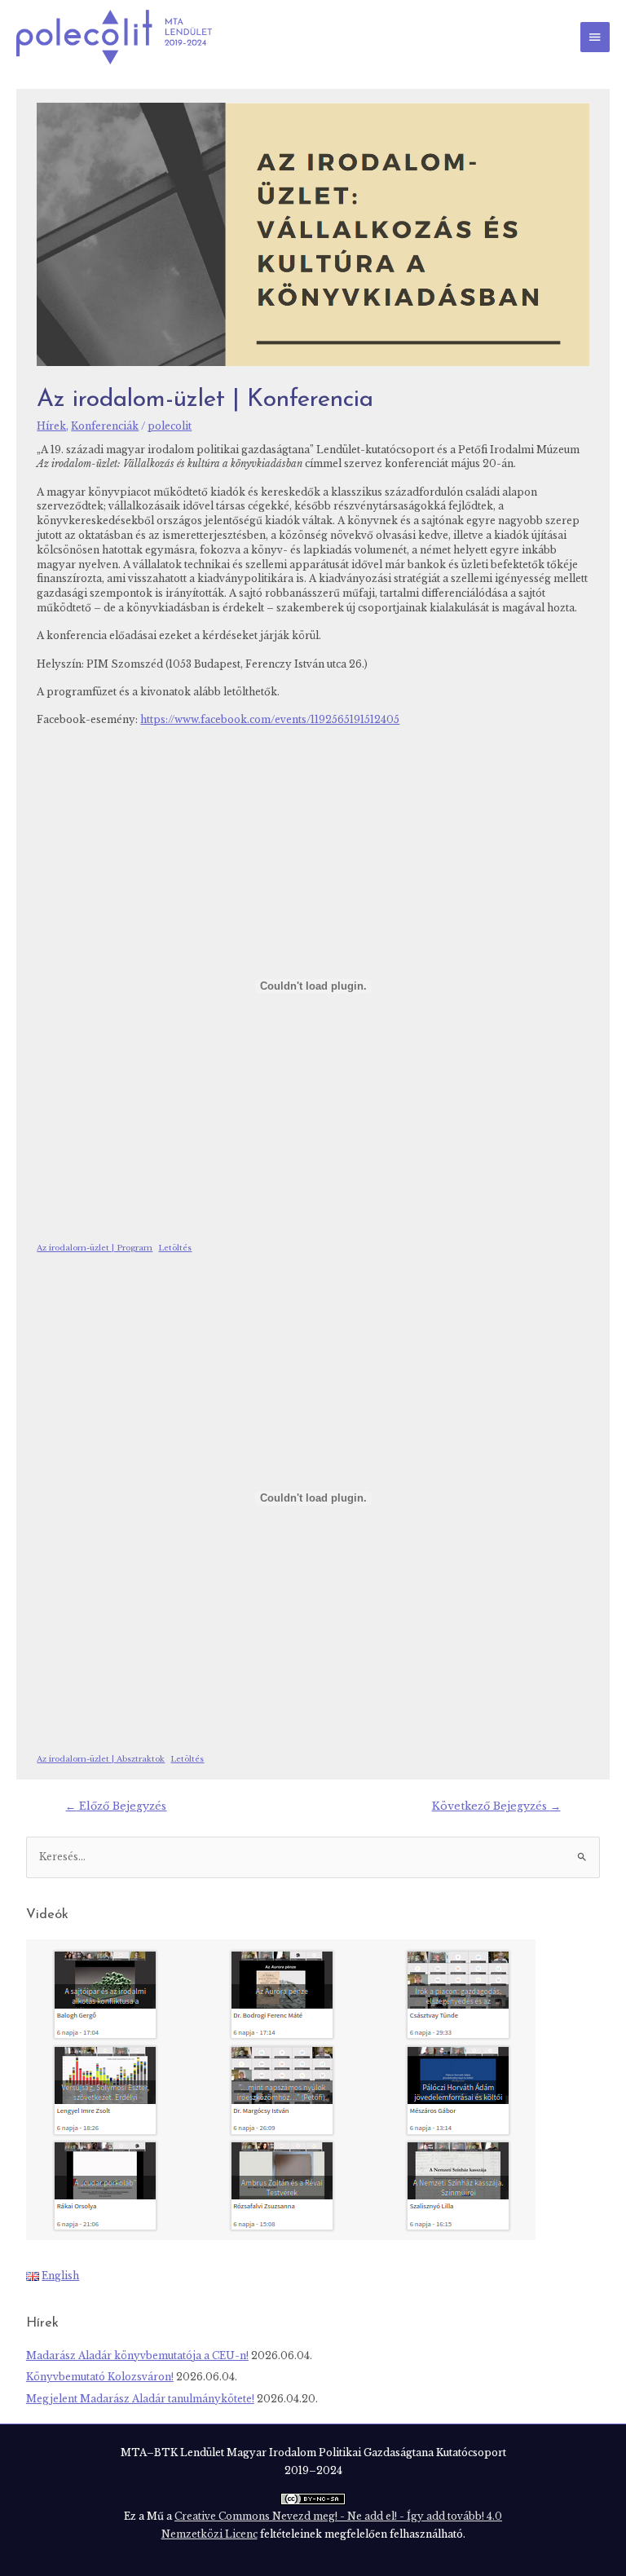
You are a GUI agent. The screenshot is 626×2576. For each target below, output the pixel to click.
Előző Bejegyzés (116, 1806)
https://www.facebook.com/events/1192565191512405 (270, 720)
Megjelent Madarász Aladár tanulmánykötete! (140, 2399)
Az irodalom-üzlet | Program (95, 1248)
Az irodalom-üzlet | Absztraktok (101, 1759)
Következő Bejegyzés (496, 1806)
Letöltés (175, 1248)
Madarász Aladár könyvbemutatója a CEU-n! (137, 2356)
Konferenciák (105, 426)
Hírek (51, 426)
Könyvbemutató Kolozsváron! (100, 2377)
